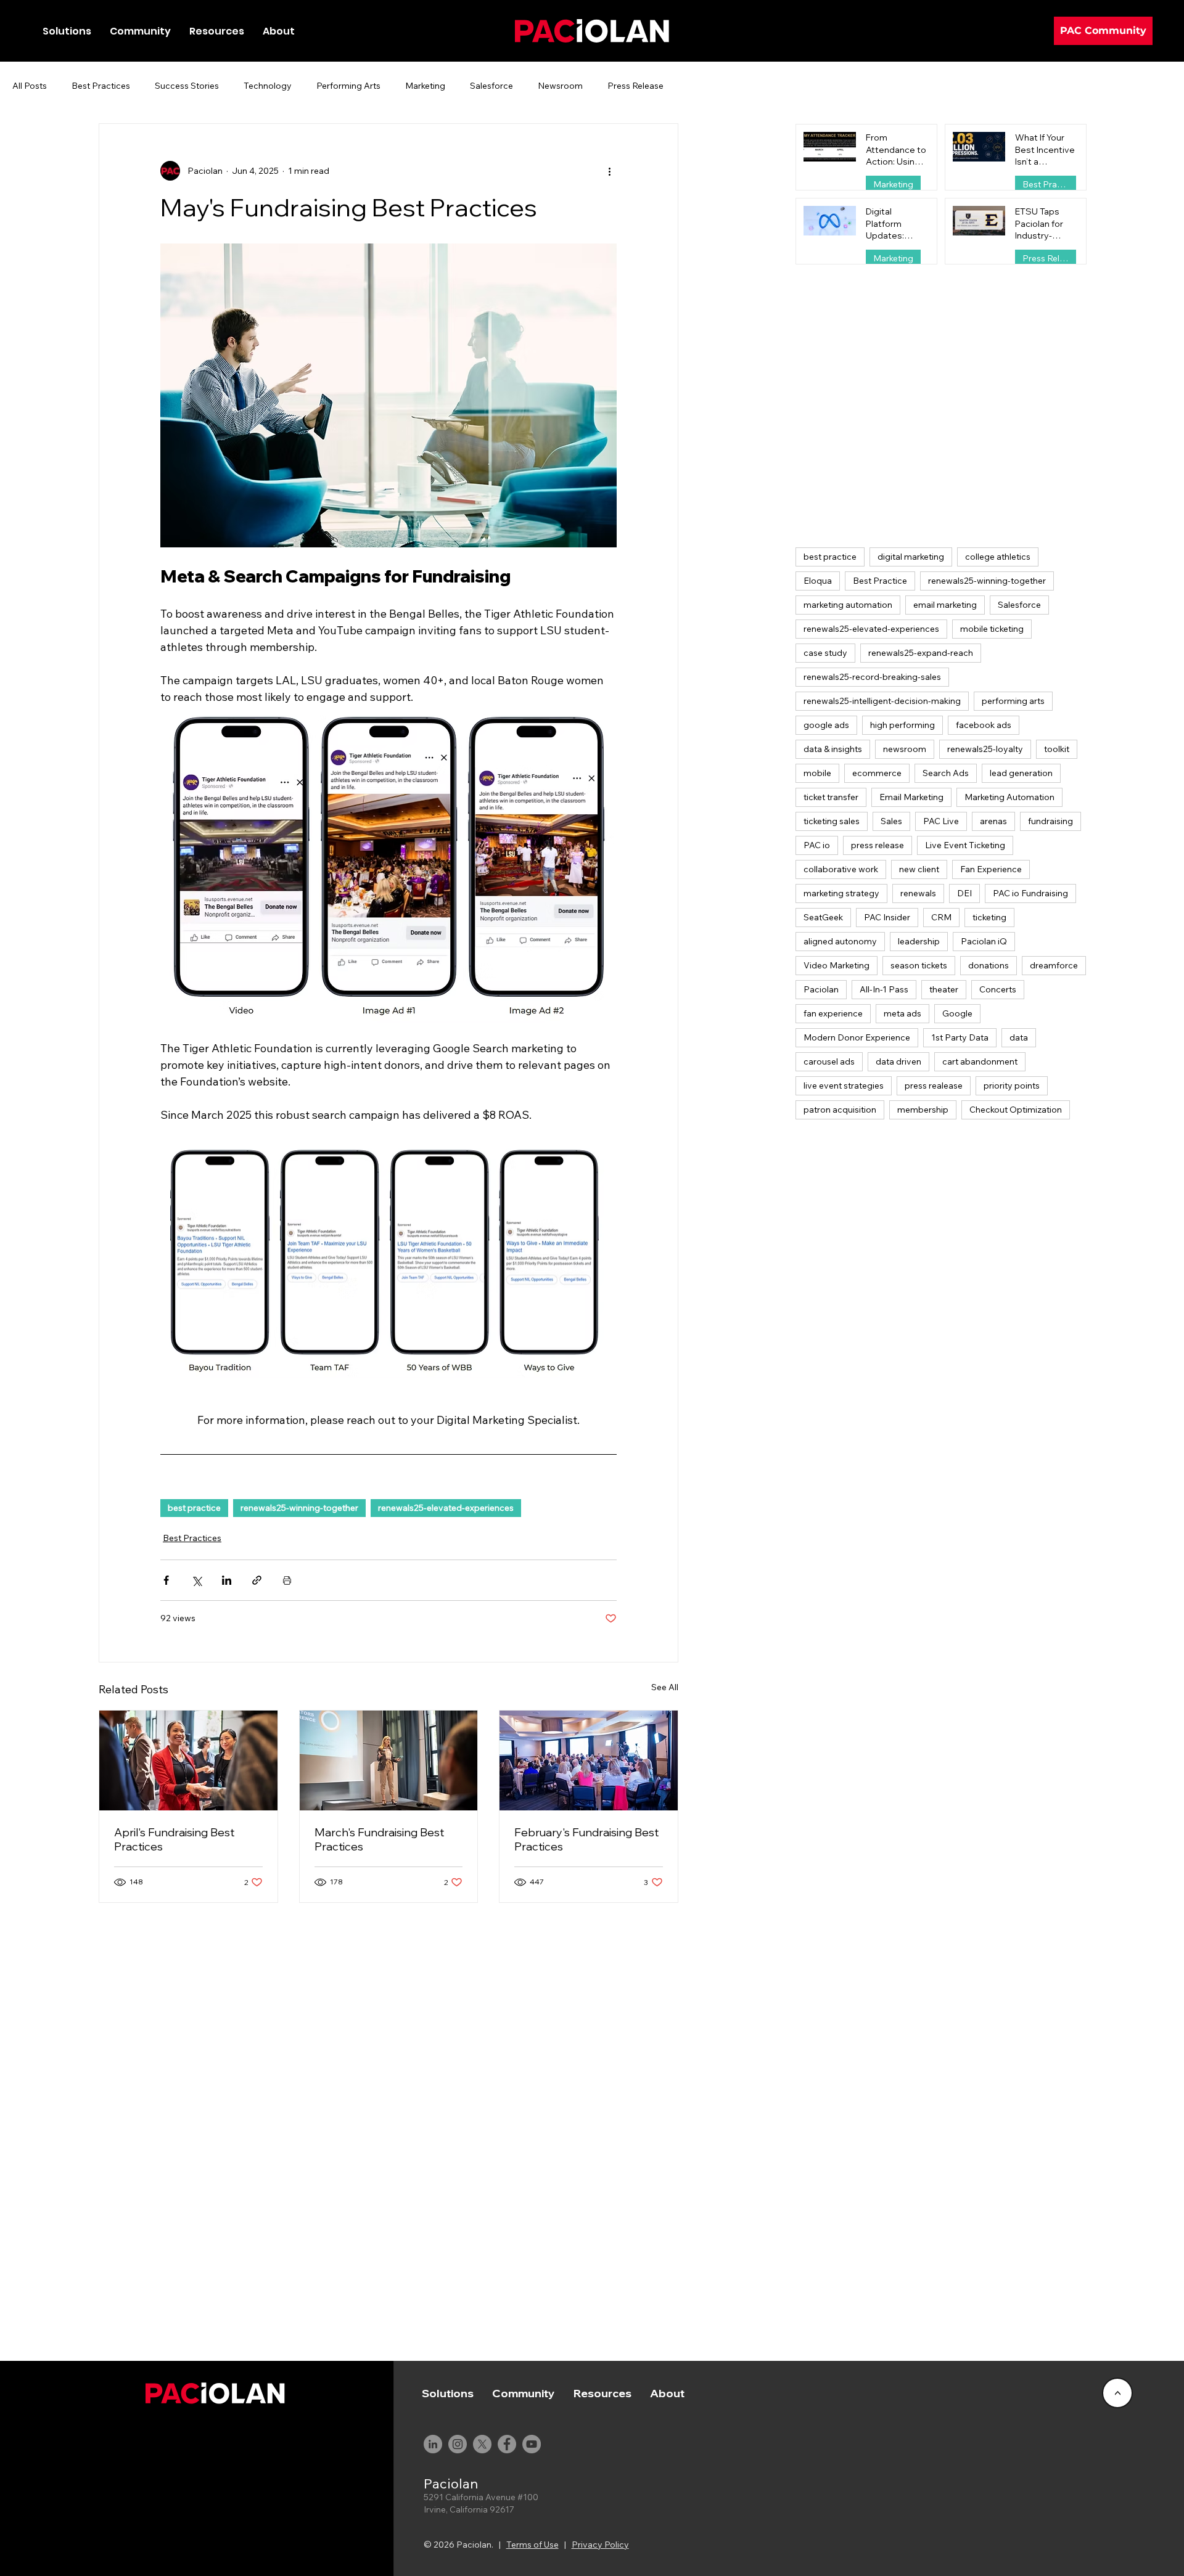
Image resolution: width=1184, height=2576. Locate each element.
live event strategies (844, 1086)
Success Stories (187, 86)
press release (878, 845)
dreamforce (1054, 965)
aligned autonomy (840, 941)
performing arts (1013, 701)
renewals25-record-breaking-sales (872, 677)
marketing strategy (841, 893)
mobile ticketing (992, 629)
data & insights (833, 749)
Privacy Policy (600, 2545)
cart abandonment (980, 1061)
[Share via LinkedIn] (227, 1580)
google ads (826, 725)
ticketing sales (832, 821)
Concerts (998, 989)
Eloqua (818, 581)
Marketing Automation (1009, 797)
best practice (194, 1508)
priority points (1012, 1086)
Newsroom (560, 86)
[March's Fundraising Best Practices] (389, 1760)
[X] (482, 2444)
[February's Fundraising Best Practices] (589, 1760)
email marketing (945, 605)
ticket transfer (831, 797)
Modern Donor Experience (857, 1037)
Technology (268, 86)
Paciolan (821, 989)
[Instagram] (458, 2444)
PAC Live (941, 821)
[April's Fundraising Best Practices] (188, 1760)
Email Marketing (911, 797)
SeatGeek (823, 917)
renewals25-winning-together (299, 1508)
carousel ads (829, 1061)
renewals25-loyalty (985, 749)
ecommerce (877, 773)
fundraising (1050, 821)
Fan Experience (991, 869)
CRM (941, 917)
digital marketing (911, 557)
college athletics (998, 557)
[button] (140, 31)
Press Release (635, 86)
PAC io (817, 845)
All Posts (30, 86)
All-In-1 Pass (884, 989)
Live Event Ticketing (965, 845)
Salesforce (491, 86)
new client (919, 869)
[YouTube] (532, 2444)
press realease (934, 1086)
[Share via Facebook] (166, 1580)
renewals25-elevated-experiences (446, 1508)
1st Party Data (960, 1037)
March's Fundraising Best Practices (379, 1839)
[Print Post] (287, 1580)
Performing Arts (348, 86)
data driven (898, 1061)
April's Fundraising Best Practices (174, 1839)
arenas (993, 821)
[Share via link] (257, 1580)
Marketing (425, 86)
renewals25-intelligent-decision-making (882, 701)
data (1019, 1037)
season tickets (919, 965)
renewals (918, 893)
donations (989, 965)
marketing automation (848, 605)
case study (825, 653)
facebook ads (984, 725)
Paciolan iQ (984, 941)
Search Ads (946, 773)
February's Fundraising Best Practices (586, 1839)
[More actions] (609, 171)
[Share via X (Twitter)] (196, 1580)
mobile (817, 773)
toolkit (1057, 749)
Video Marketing (837, 965)
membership (923, 1110)
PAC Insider (887, 917)
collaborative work (841, 869)
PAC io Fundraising (1030, 893)
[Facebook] (507, 2444)
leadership (919, 941)
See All (665, 1687)
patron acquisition (840, 1110)
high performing (902, 725)
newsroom (905, 749)
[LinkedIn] (433, 2444)
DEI (964, 893)
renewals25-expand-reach (921, 653)
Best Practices (101, 86)
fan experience (833, 1013)
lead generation (1021, 773)
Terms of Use (532, 2545)
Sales (891, 821)
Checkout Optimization (1016, 1110)
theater (944, 989)
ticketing (989, 917)
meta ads (902, 1013)
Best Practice (880, 581)
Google (957, 1013)
